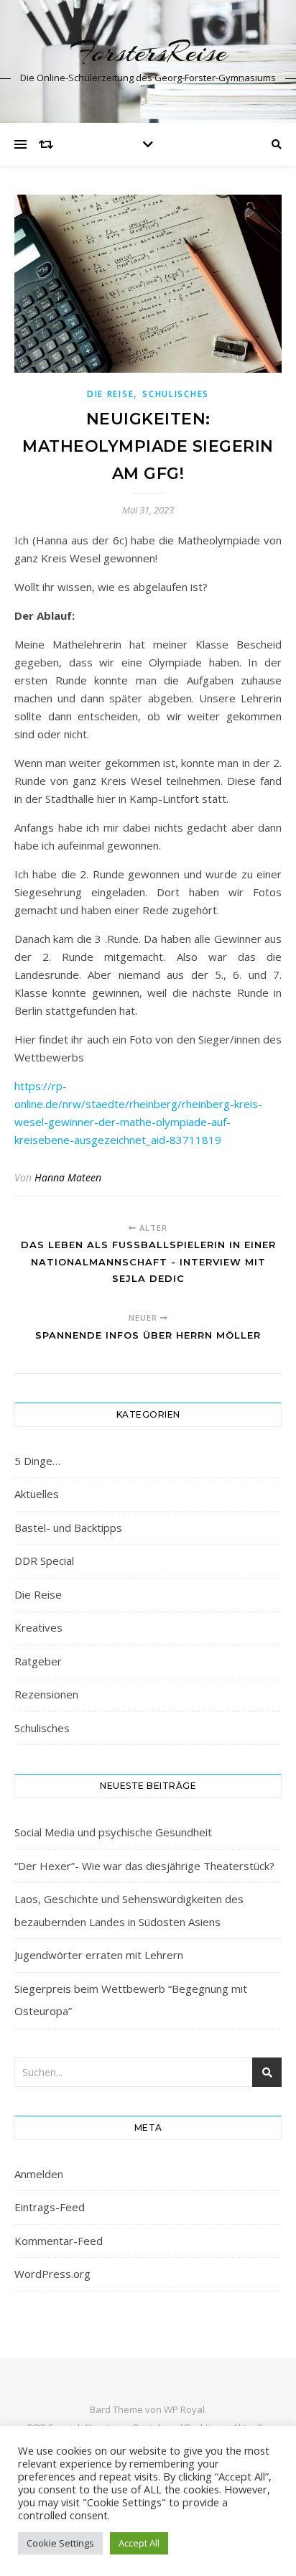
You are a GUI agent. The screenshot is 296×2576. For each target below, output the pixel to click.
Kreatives (38, 1627)
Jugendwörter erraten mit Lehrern (99, 1955)
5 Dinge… (37, 1461)
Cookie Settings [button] (60, 2543)
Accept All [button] (139, 2543)
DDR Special (44, 1561)
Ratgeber (38, 1661)
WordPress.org (52, 2274)
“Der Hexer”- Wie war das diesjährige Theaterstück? (144, 1866)
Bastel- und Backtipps (68, 1528)
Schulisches (176, 394)
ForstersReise (148, 52)
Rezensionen (46, 1694)
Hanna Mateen (68, 1177)
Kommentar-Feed (59, 2241)
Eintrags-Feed (50, 2207)
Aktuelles (37, 1494)
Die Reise (110, 394)
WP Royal (184, 2409)
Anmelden (39, 2174)
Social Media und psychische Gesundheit (113, 1832)
